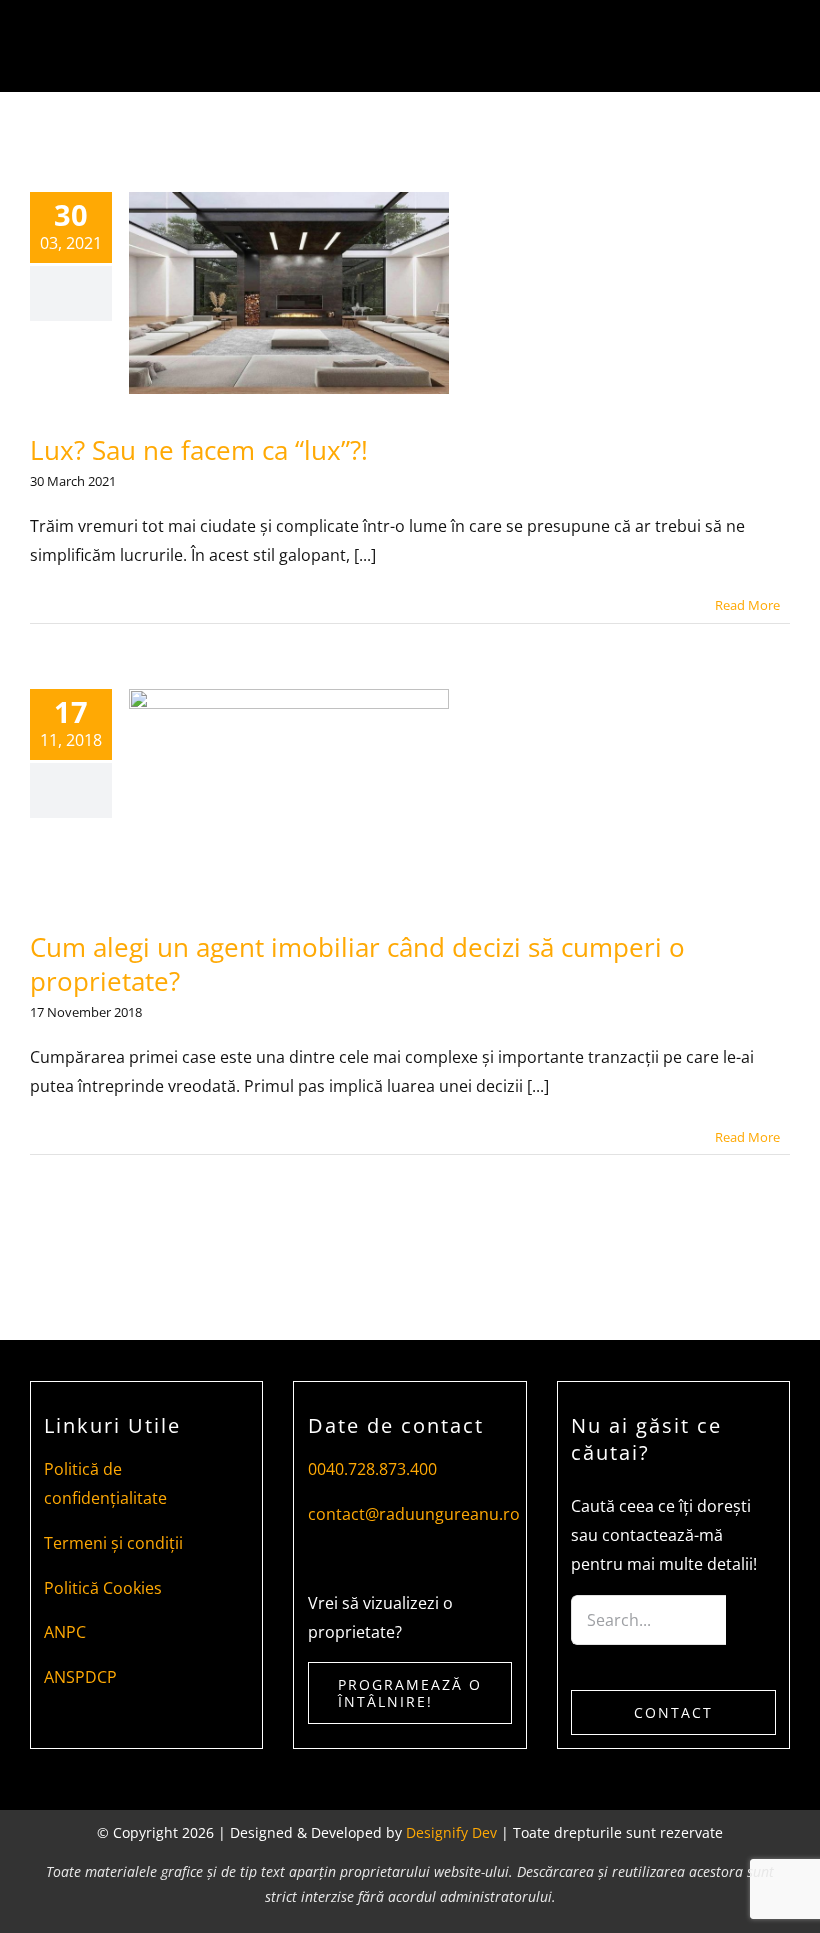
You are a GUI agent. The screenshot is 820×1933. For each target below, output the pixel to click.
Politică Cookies (103, 1588)
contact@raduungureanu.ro (414, 1514)
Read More (747, 605)
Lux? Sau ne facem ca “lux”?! (199, 450)
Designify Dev (451, 1832)
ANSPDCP (80, 1677)
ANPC (65, 1632)
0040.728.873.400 (372, 1469)
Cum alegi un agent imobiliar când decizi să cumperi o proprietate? (357, 964)
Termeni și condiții (113, 1543)
